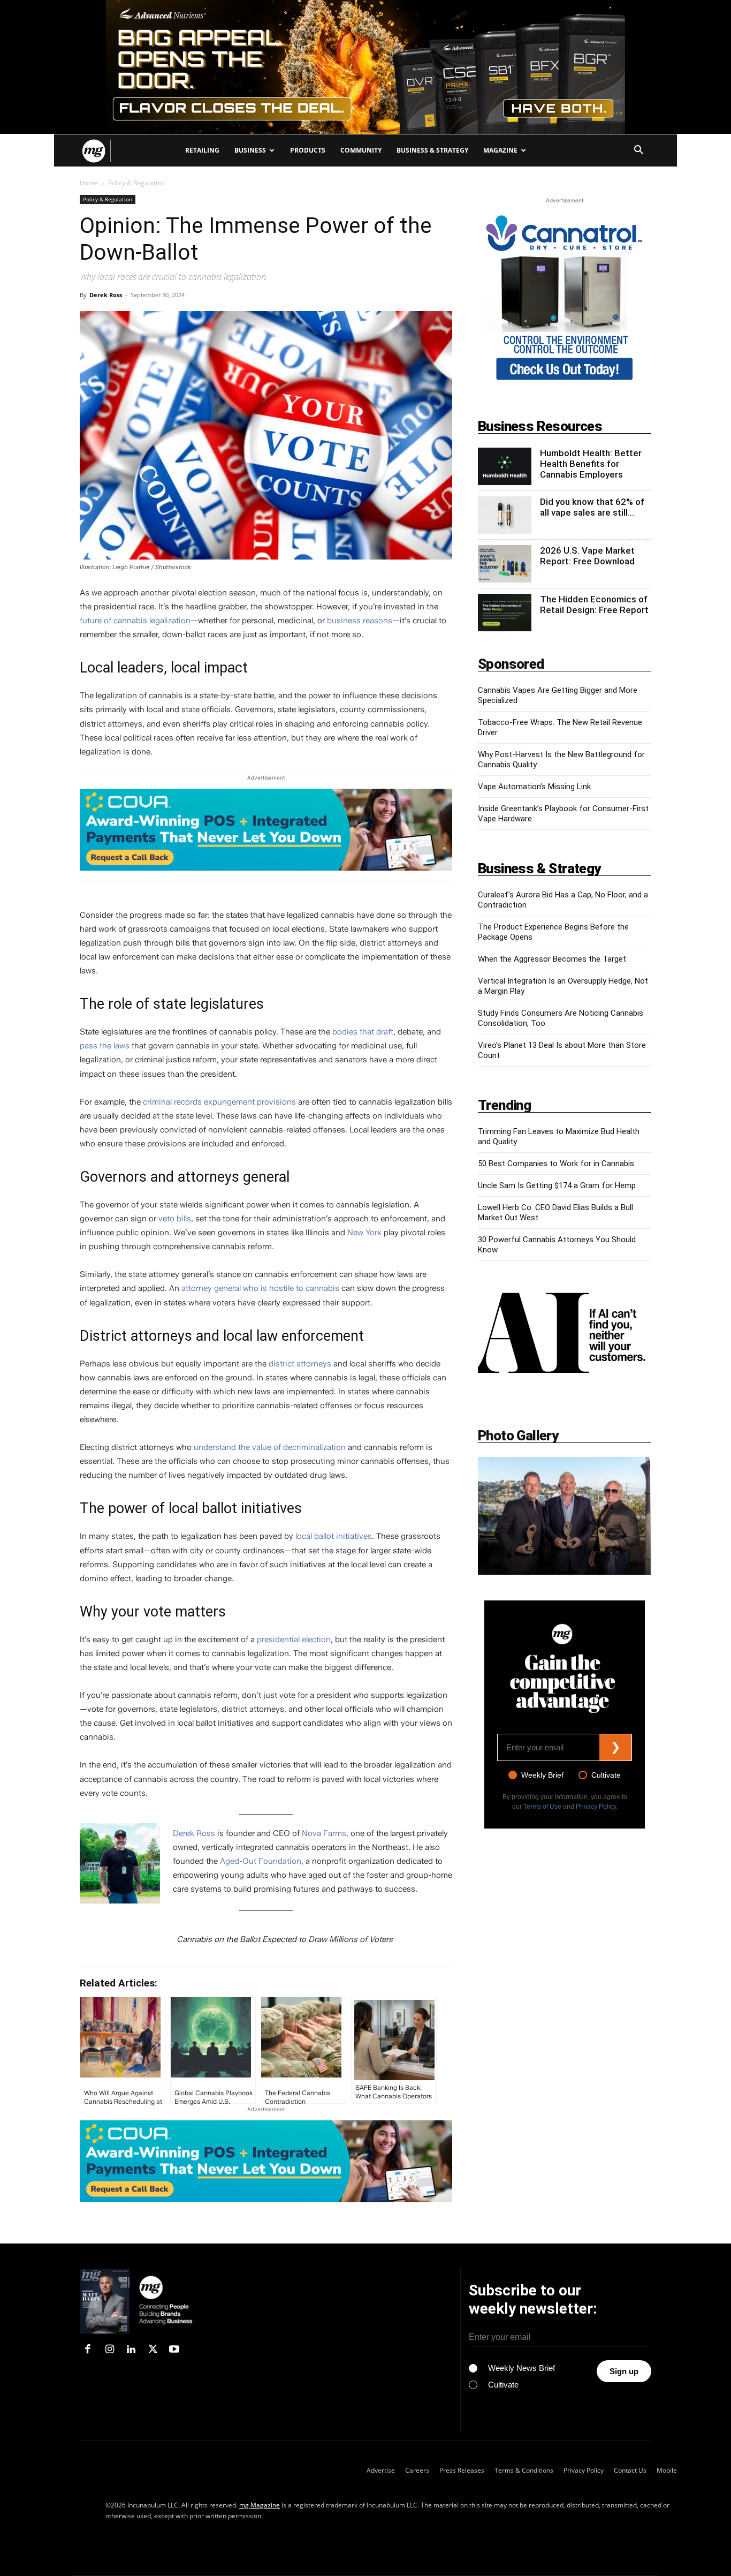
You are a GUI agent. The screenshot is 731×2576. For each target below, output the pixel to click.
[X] (153, 2350)
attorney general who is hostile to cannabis (260, 1288)
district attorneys (300, 1364)
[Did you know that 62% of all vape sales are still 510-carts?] (505, 515)
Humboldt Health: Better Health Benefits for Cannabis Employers (591, 464)
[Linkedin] (131, 2350)
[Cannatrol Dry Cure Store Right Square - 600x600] (565, 382)
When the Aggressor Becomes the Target (552, 959)
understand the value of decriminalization (270, 1447)
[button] (638, 151)
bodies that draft (363, 1032)
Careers (417, 2470)
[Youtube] (174, 2350)
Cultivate (606, 1775)
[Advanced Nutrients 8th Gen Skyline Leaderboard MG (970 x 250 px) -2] (365, 67)
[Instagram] (109, 2350)
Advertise (381, 2470)
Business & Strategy (432, 150)
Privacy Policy (596, 1807)
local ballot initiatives (334, 1536)
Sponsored (511, 664)
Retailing (202, 150)
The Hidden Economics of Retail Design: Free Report (594, 605)
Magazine (500, 150)
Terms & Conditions (524, 2470)
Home (89, 183)
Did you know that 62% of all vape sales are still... (592, 507)
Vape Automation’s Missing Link (534, 787)
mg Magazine (260, 2505)
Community (361, 150)
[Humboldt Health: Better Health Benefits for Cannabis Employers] (505, 466)
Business (250, 150)
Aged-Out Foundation (261, 1861)
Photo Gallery (518, 1436)
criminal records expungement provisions (219, 1102)
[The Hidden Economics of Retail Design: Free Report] (505, 613)
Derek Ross (106, 295)
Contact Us (630, 2470)
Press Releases (462, 2470)
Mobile (667, 2470)
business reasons (360, 621)
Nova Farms (324, 1833)
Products (308, 150)
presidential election (294, 1640)
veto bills (175, 1219)
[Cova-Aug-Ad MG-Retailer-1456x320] (266, 830)
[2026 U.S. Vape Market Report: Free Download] (505, 564)
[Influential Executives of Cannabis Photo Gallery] (565, 1516)
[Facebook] (88, 2350)
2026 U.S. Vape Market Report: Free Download (587, 556)
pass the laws (105, 1046)
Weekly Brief (542, 1775)
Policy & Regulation (108, 199)
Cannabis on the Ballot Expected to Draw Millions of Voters (285, 1939)
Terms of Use (542, 1807)
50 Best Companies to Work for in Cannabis (556, 1164)
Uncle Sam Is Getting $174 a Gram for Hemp (557, 1185)
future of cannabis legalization (135, 621)
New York (364, 1233)
